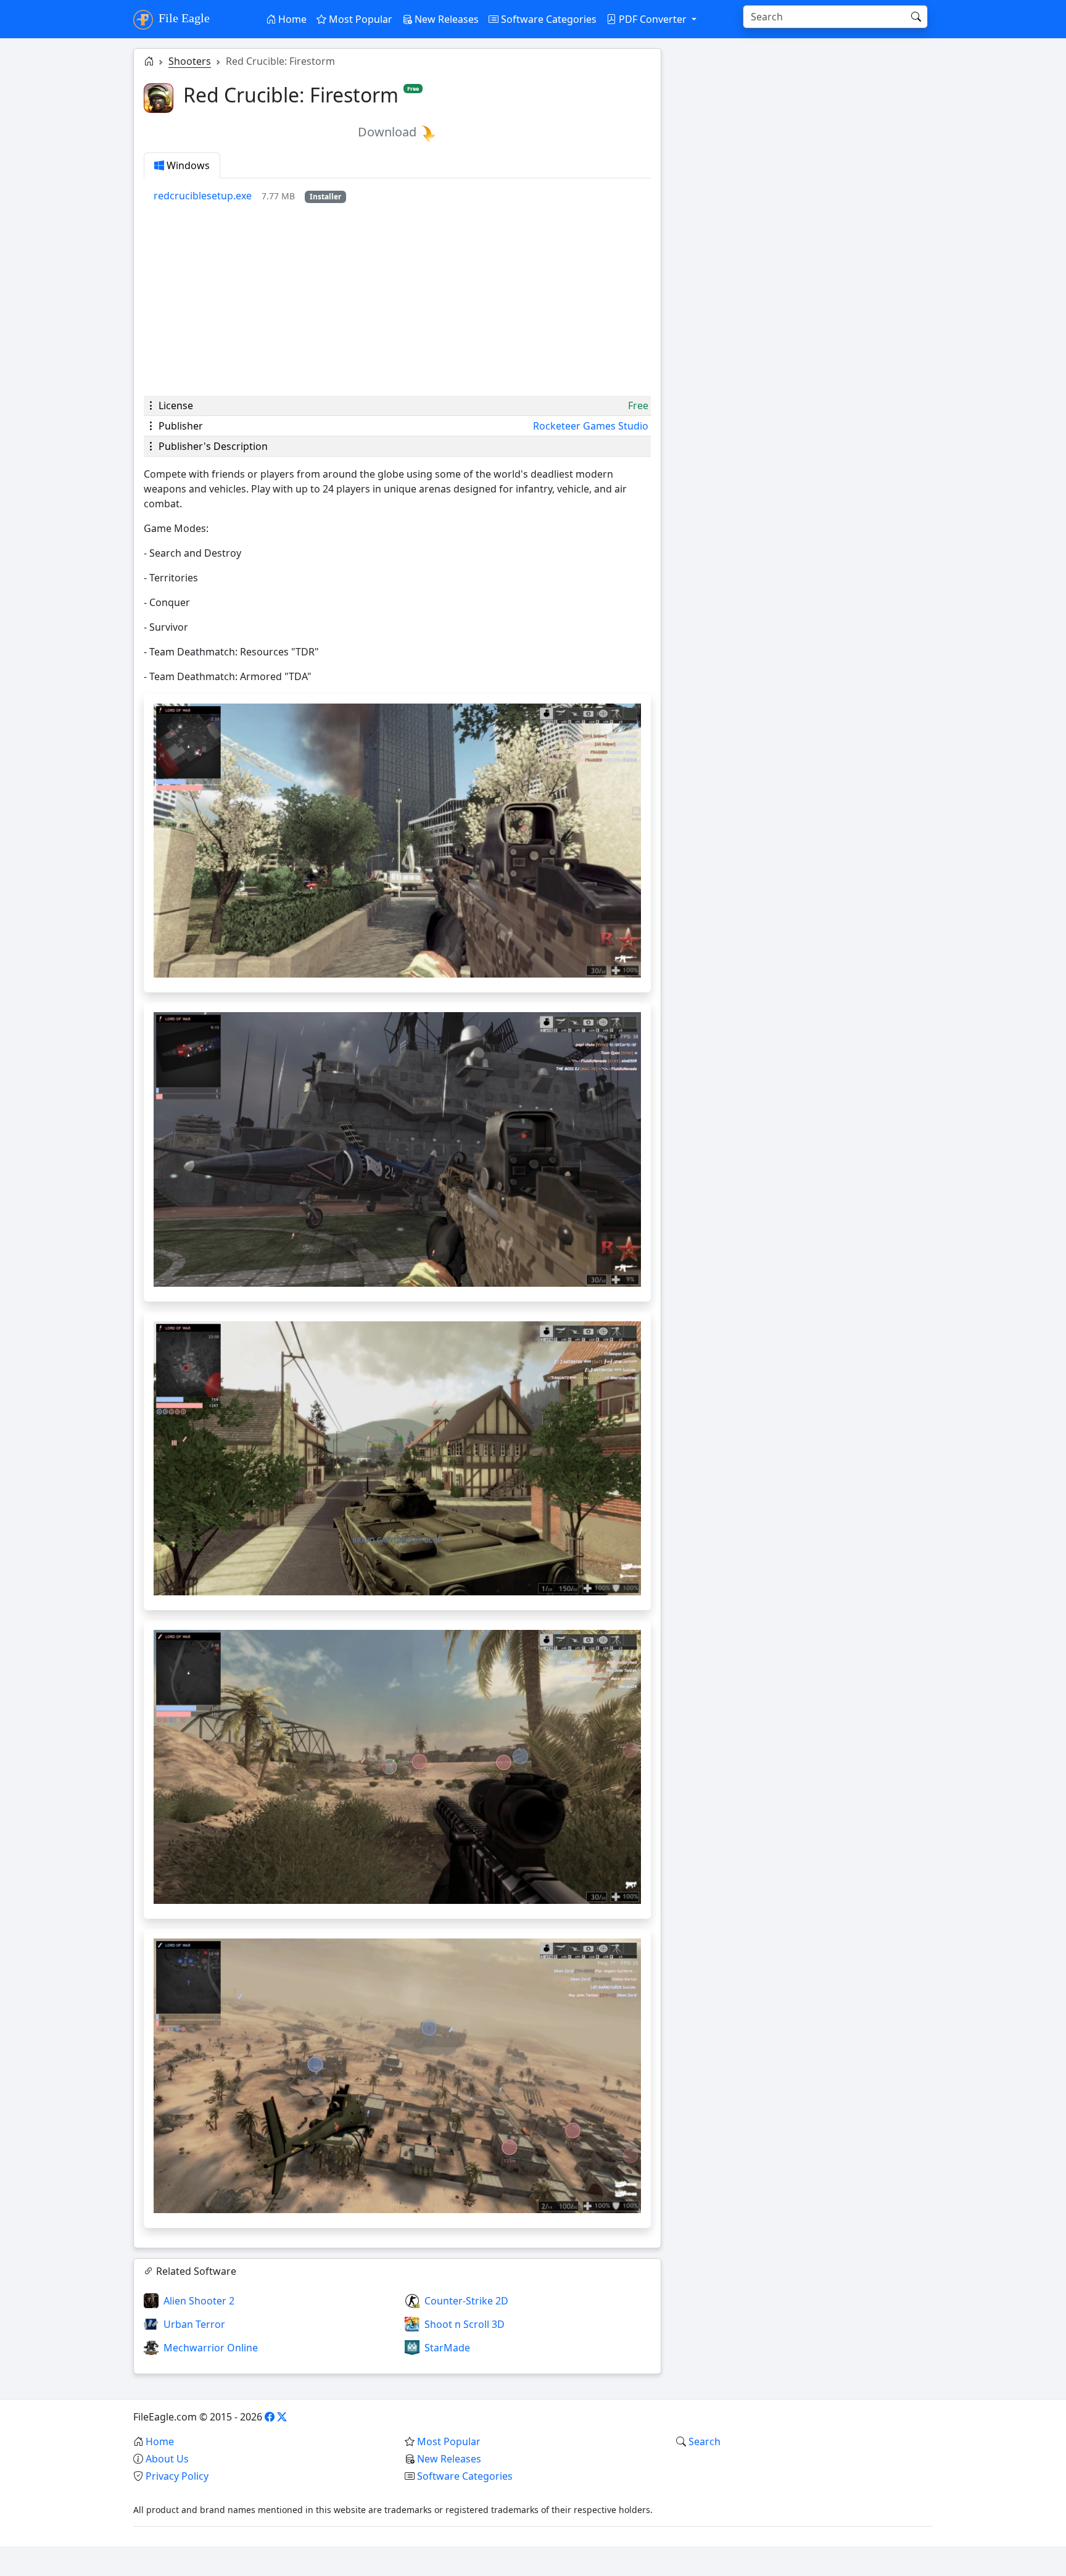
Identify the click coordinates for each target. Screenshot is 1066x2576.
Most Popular (359, 19)
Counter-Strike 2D (466, 2301)
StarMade (447, 2348)
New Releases (445, 19)
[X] (282, 2417)
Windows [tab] (187, 165)
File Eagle (183, 18)
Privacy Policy (177, 2476)
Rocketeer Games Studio (591, 426)
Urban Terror (194, 2324)
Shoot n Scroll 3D (465, 2324)
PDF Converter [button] (653, 19)
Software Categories (547, 19)
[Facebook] (270, 2417)
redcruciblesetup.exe (203, 196)
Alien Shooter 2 (199, 2301)
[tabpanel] (402, 196)
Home (291, 19)
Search (704, 2441)
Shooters (190, 61)
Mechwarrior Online (211, 2348)
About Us (167, 2459)
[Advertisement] (397, 299)
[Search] (916, 17)
